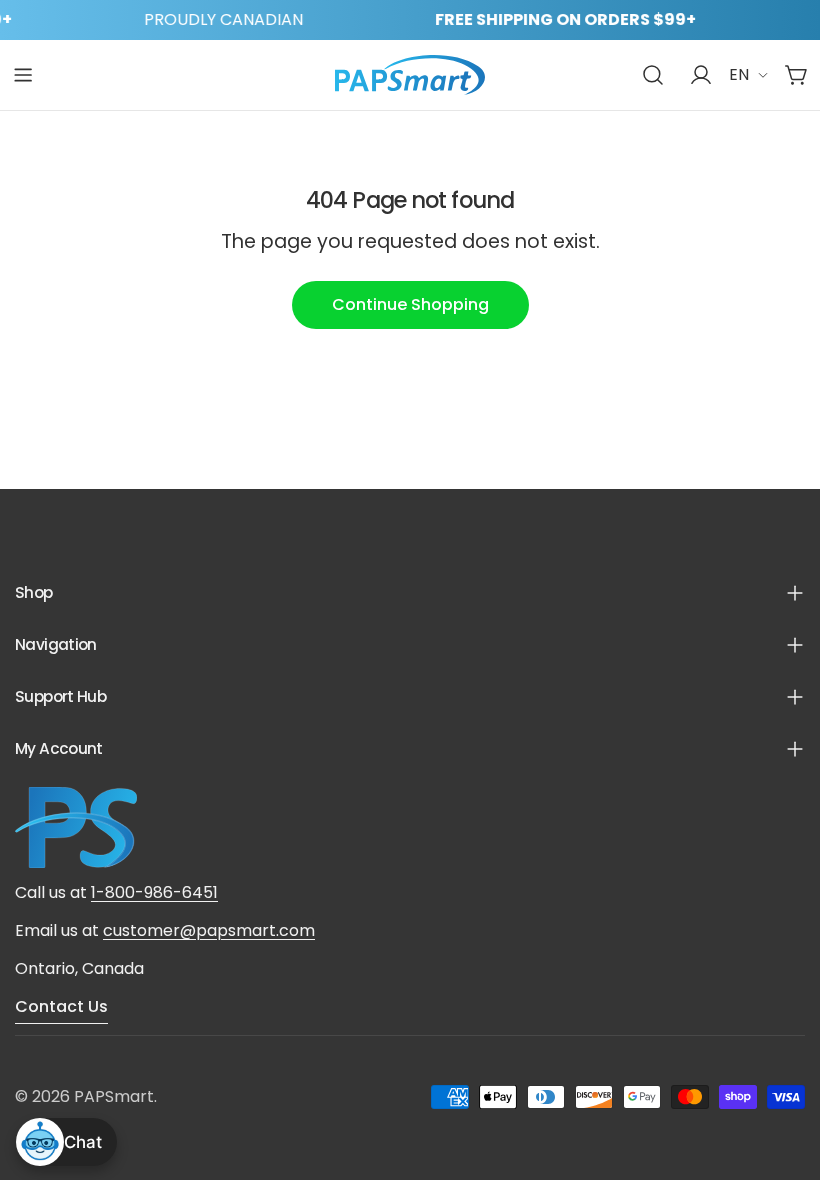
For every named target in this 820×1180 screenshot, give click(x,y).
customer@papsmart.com (209, 930)
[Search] (653, 75)
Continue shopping (410, 304)
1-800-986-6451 (154, 892)
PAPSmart (114, 1096)
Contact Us (61, 1006)
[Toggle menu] (23, 75)
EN (739, 74)
